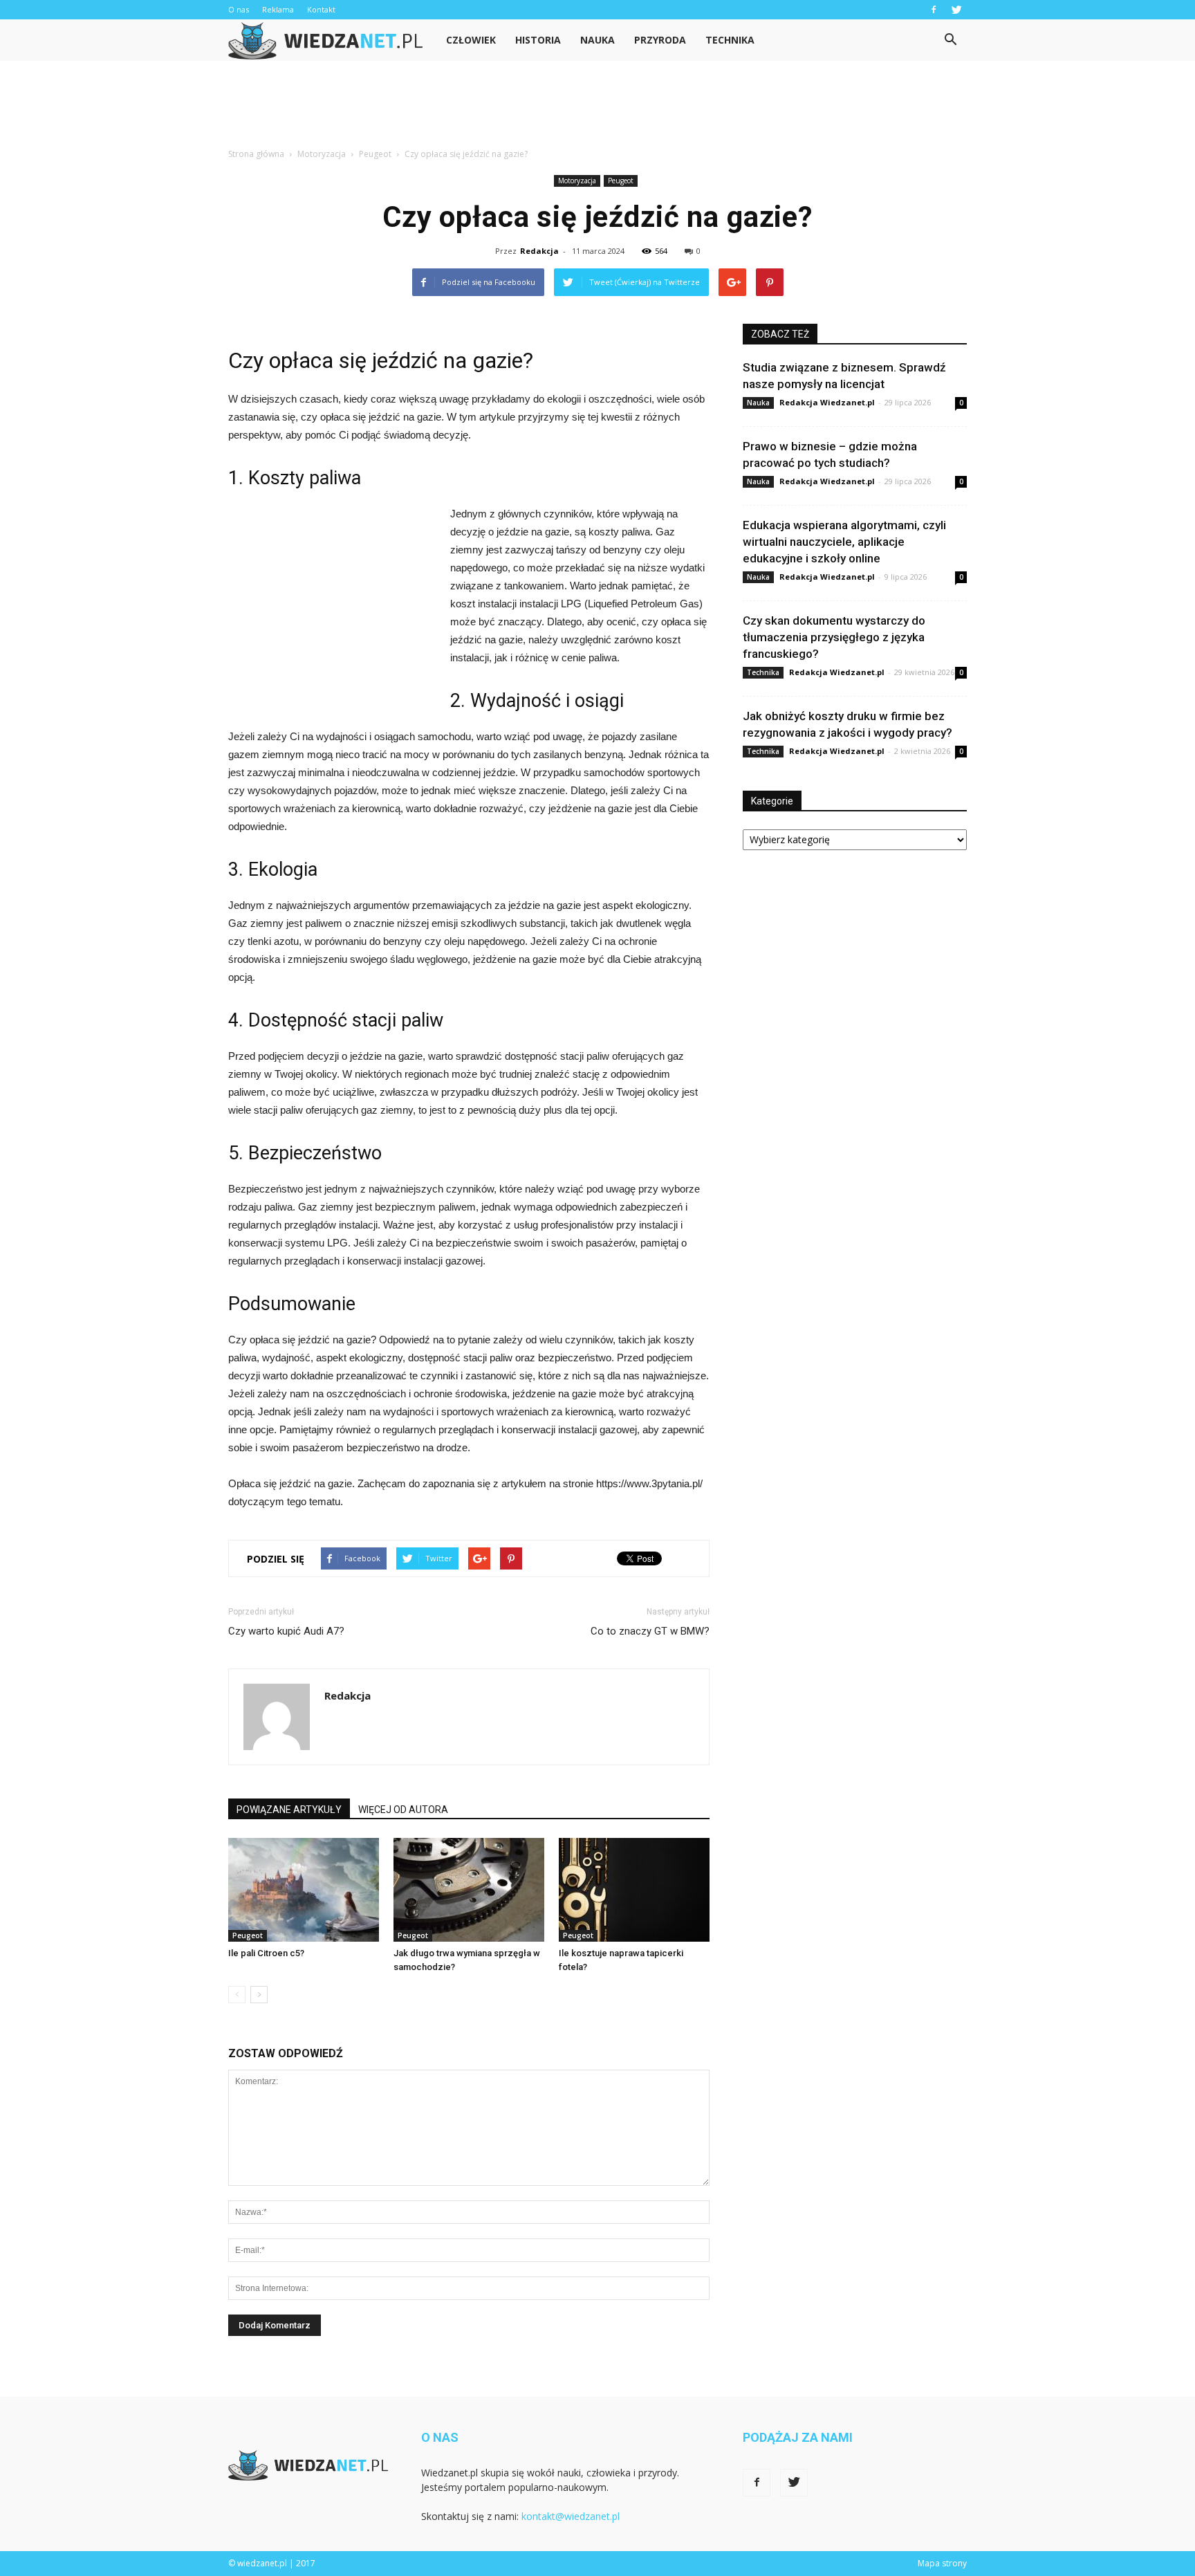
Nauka (597, 40)
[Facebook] (934, 10)
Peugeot (621, 181)
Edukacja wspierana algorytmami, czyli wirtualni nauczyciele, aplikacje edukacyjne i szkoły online (844, 542)
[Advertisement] (597, 109)
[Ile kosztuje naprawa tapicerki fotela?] (634, 1890)
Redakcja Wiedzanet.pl (827, 402)
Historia (538, 40)
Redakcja (539, 251)
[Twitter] (956, 10)
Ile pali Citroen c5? (266, 1953)
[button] (950, 40)
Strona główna (256, 154)
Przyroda (660, 40)
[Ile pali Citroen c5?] (304, 1890)
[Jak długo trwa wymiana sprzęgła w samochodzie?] (469, 1890)
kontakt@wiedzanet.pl (571, 2516)
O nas (239, 9)
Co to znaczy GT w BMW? (650, 1631)
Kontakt (321, 9)
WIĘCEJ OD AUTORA (403, 1810)
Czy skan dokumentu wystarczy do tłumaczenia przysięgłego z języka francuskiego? (834, 637)
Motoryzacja (577, 181)
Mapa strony (942, 2563)
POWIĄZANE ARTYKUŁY (289, 1810)
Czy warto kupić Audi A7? (286, 1631)
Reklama (278, 9)
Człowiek (471, 40)
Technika (730, 40)
